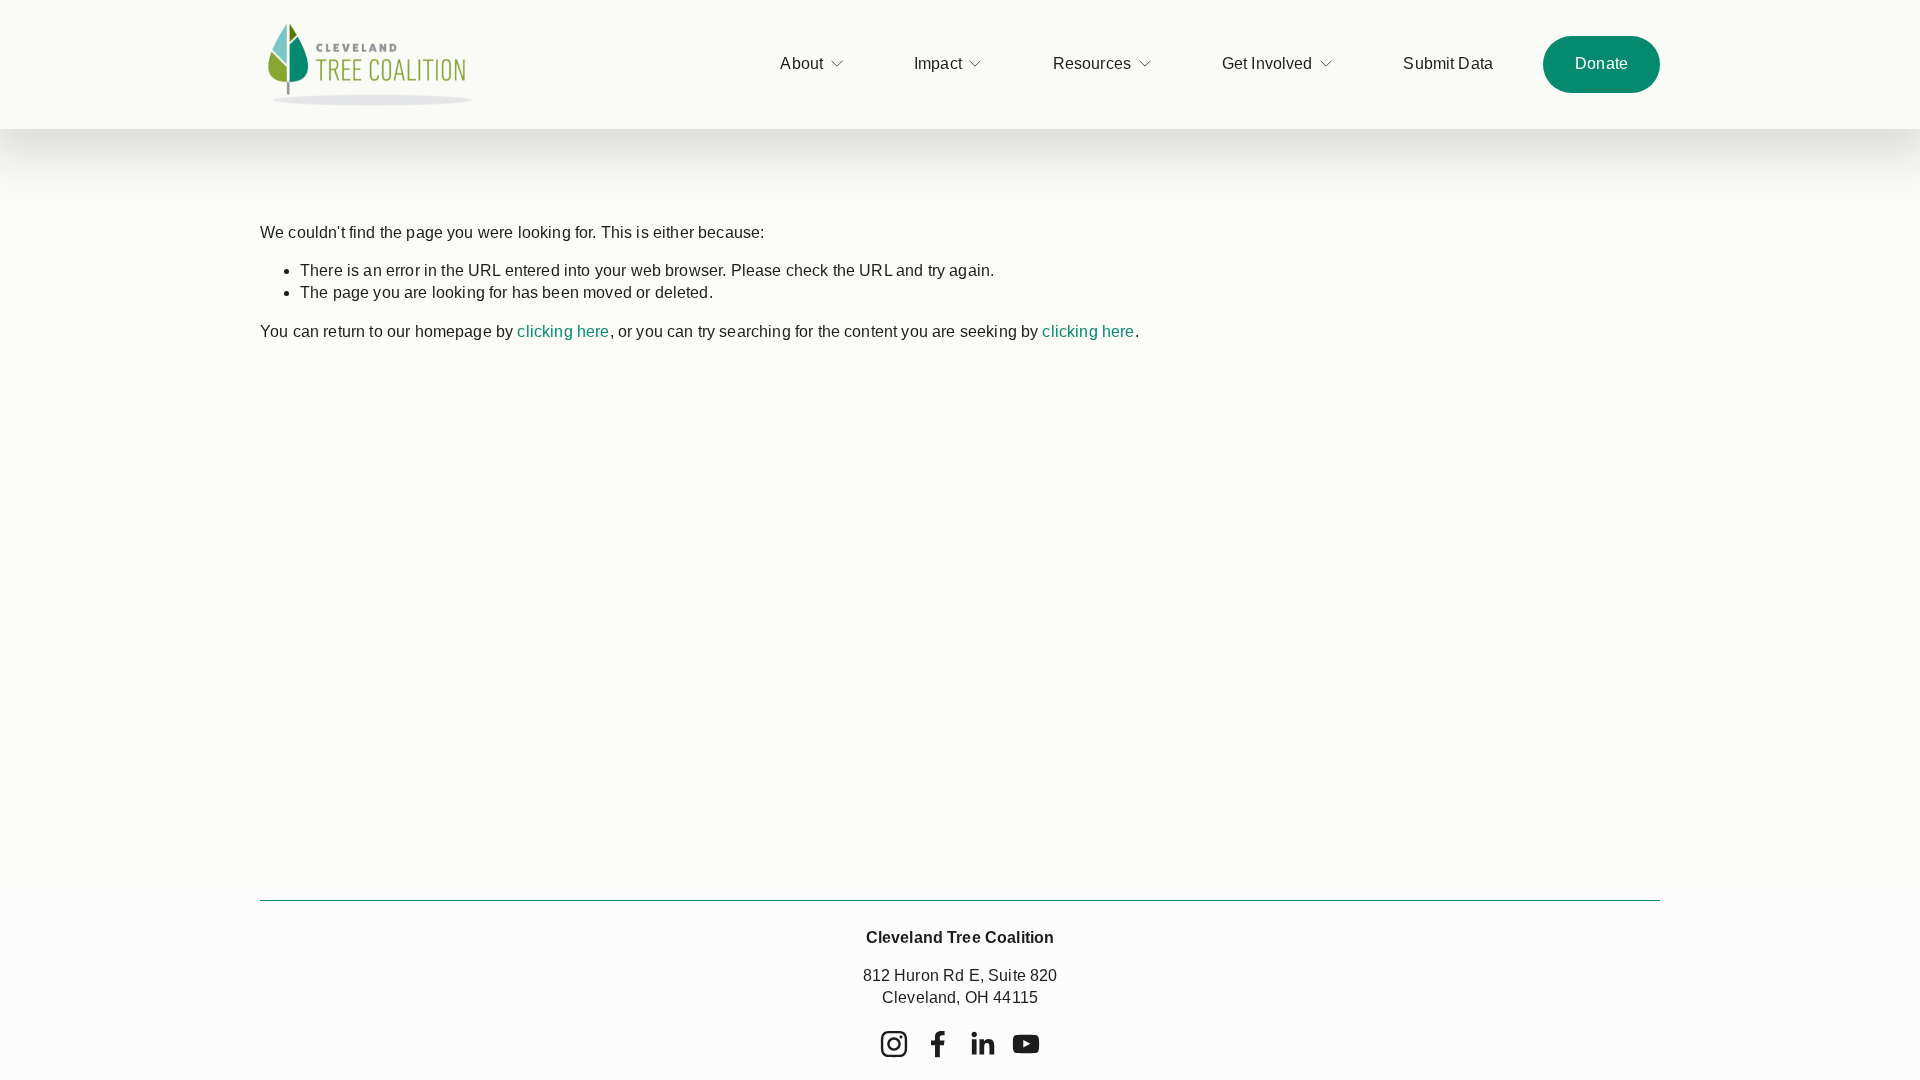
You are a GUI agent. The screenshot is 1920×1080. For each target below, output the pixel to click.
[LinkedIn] (982, 1044)
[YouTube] (1026, 1044)
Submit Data (1448, 63)
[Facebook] (938, 1044)
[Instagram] (894, 1044)
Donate (1601, 63)
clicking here (563, 331)
